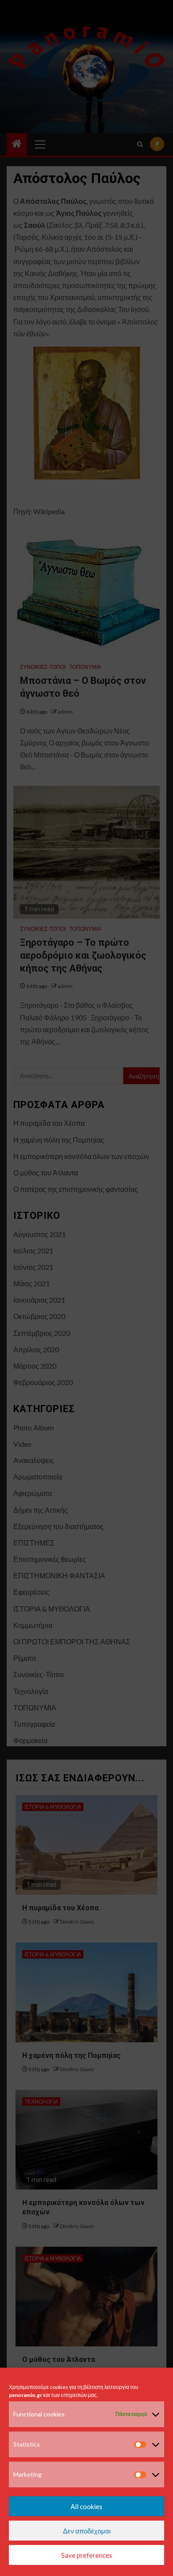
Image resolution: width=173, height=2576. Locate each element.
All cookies (86, 2506)
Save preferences (87, 2555)
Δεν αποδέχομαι (87, 2531)
